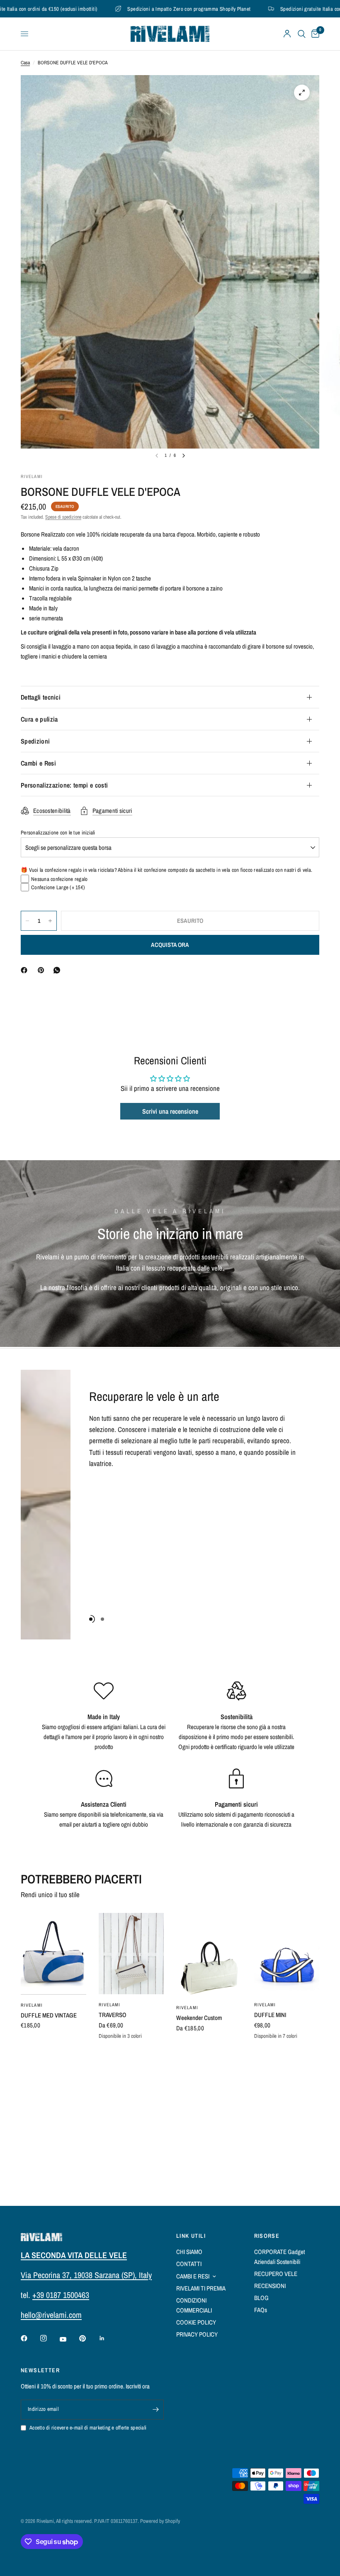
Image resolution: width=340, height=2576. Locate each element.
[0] (314, 34)
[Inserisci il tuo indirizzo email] (155, 2410)
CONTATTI (189, 2264)
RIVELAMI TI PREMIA (201, 2288)
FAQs (261, 2310)
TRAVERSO (113, 2015)
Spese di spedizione (63, 517)
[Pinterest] (43, 970)
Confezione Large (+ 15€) (58, 887)
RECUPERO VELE (276, 2274)
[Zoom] (302, 93)
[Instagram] (49, 2338)
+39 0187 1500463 (61, 2295)
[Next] (184, 456)
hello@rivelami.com (51, 2315)
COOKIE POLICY (196, 2322)
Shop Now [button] (101, 1483)
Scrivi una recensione (170, 1111)
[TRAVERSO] (131, 1954)
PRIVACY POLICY (197, 2334)
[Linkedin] (108, 2338)
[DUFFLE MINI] (287, 1954)
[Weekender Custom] (209, 1955)
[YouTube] (69, 2339)
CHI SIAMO (189, 2252)
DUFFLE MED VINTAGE (49, 2015)
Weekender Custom (199, 2018)
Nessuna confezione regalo (59, 879)
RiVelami (32, 2005)
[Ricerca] (302, 34)
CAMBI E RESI (193, 2276)
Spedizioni (35, 741)
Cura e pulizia (39, 719)
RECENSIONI (270, 2286)
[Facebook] (26, 970)
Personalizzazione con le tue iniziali (58, 833)
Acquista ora (170, 945)
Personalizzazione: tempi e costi (64, 785)
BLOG (261, 2298)
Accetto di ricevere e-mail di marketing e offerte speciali (88, 2428)
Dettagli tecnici (41, 697)
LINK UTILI (191, 2236)
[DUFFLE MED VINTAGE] (53, 1954)
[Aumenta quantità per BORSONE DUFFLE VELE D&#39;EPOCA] (50, 921)
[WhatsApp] (58, 970)
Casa (25, 63)
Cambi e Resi (38, 763)
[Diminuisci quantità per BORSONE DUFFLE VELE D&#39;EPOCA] (27, 921)
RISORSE (267, 2236)
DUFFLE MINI (270, 2015)
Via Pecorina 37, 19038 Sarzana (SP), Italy (86, 2275)
